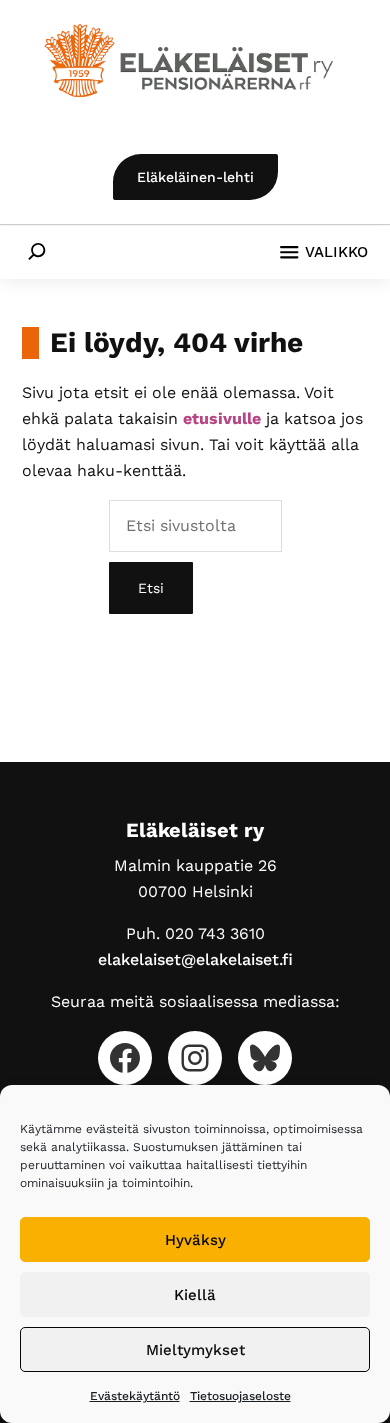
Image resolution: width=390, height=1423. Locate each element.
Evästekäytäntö (135, 1396)
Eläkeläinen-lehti (195, 177)
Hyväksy (195, 1240)
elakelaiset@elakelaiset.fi (195, 959)
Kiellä (195, 1295)
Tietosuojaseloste (240, 1396)
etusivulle (222, 418)
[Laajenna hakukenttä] (36, 251)
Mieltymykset (195, 1350)
